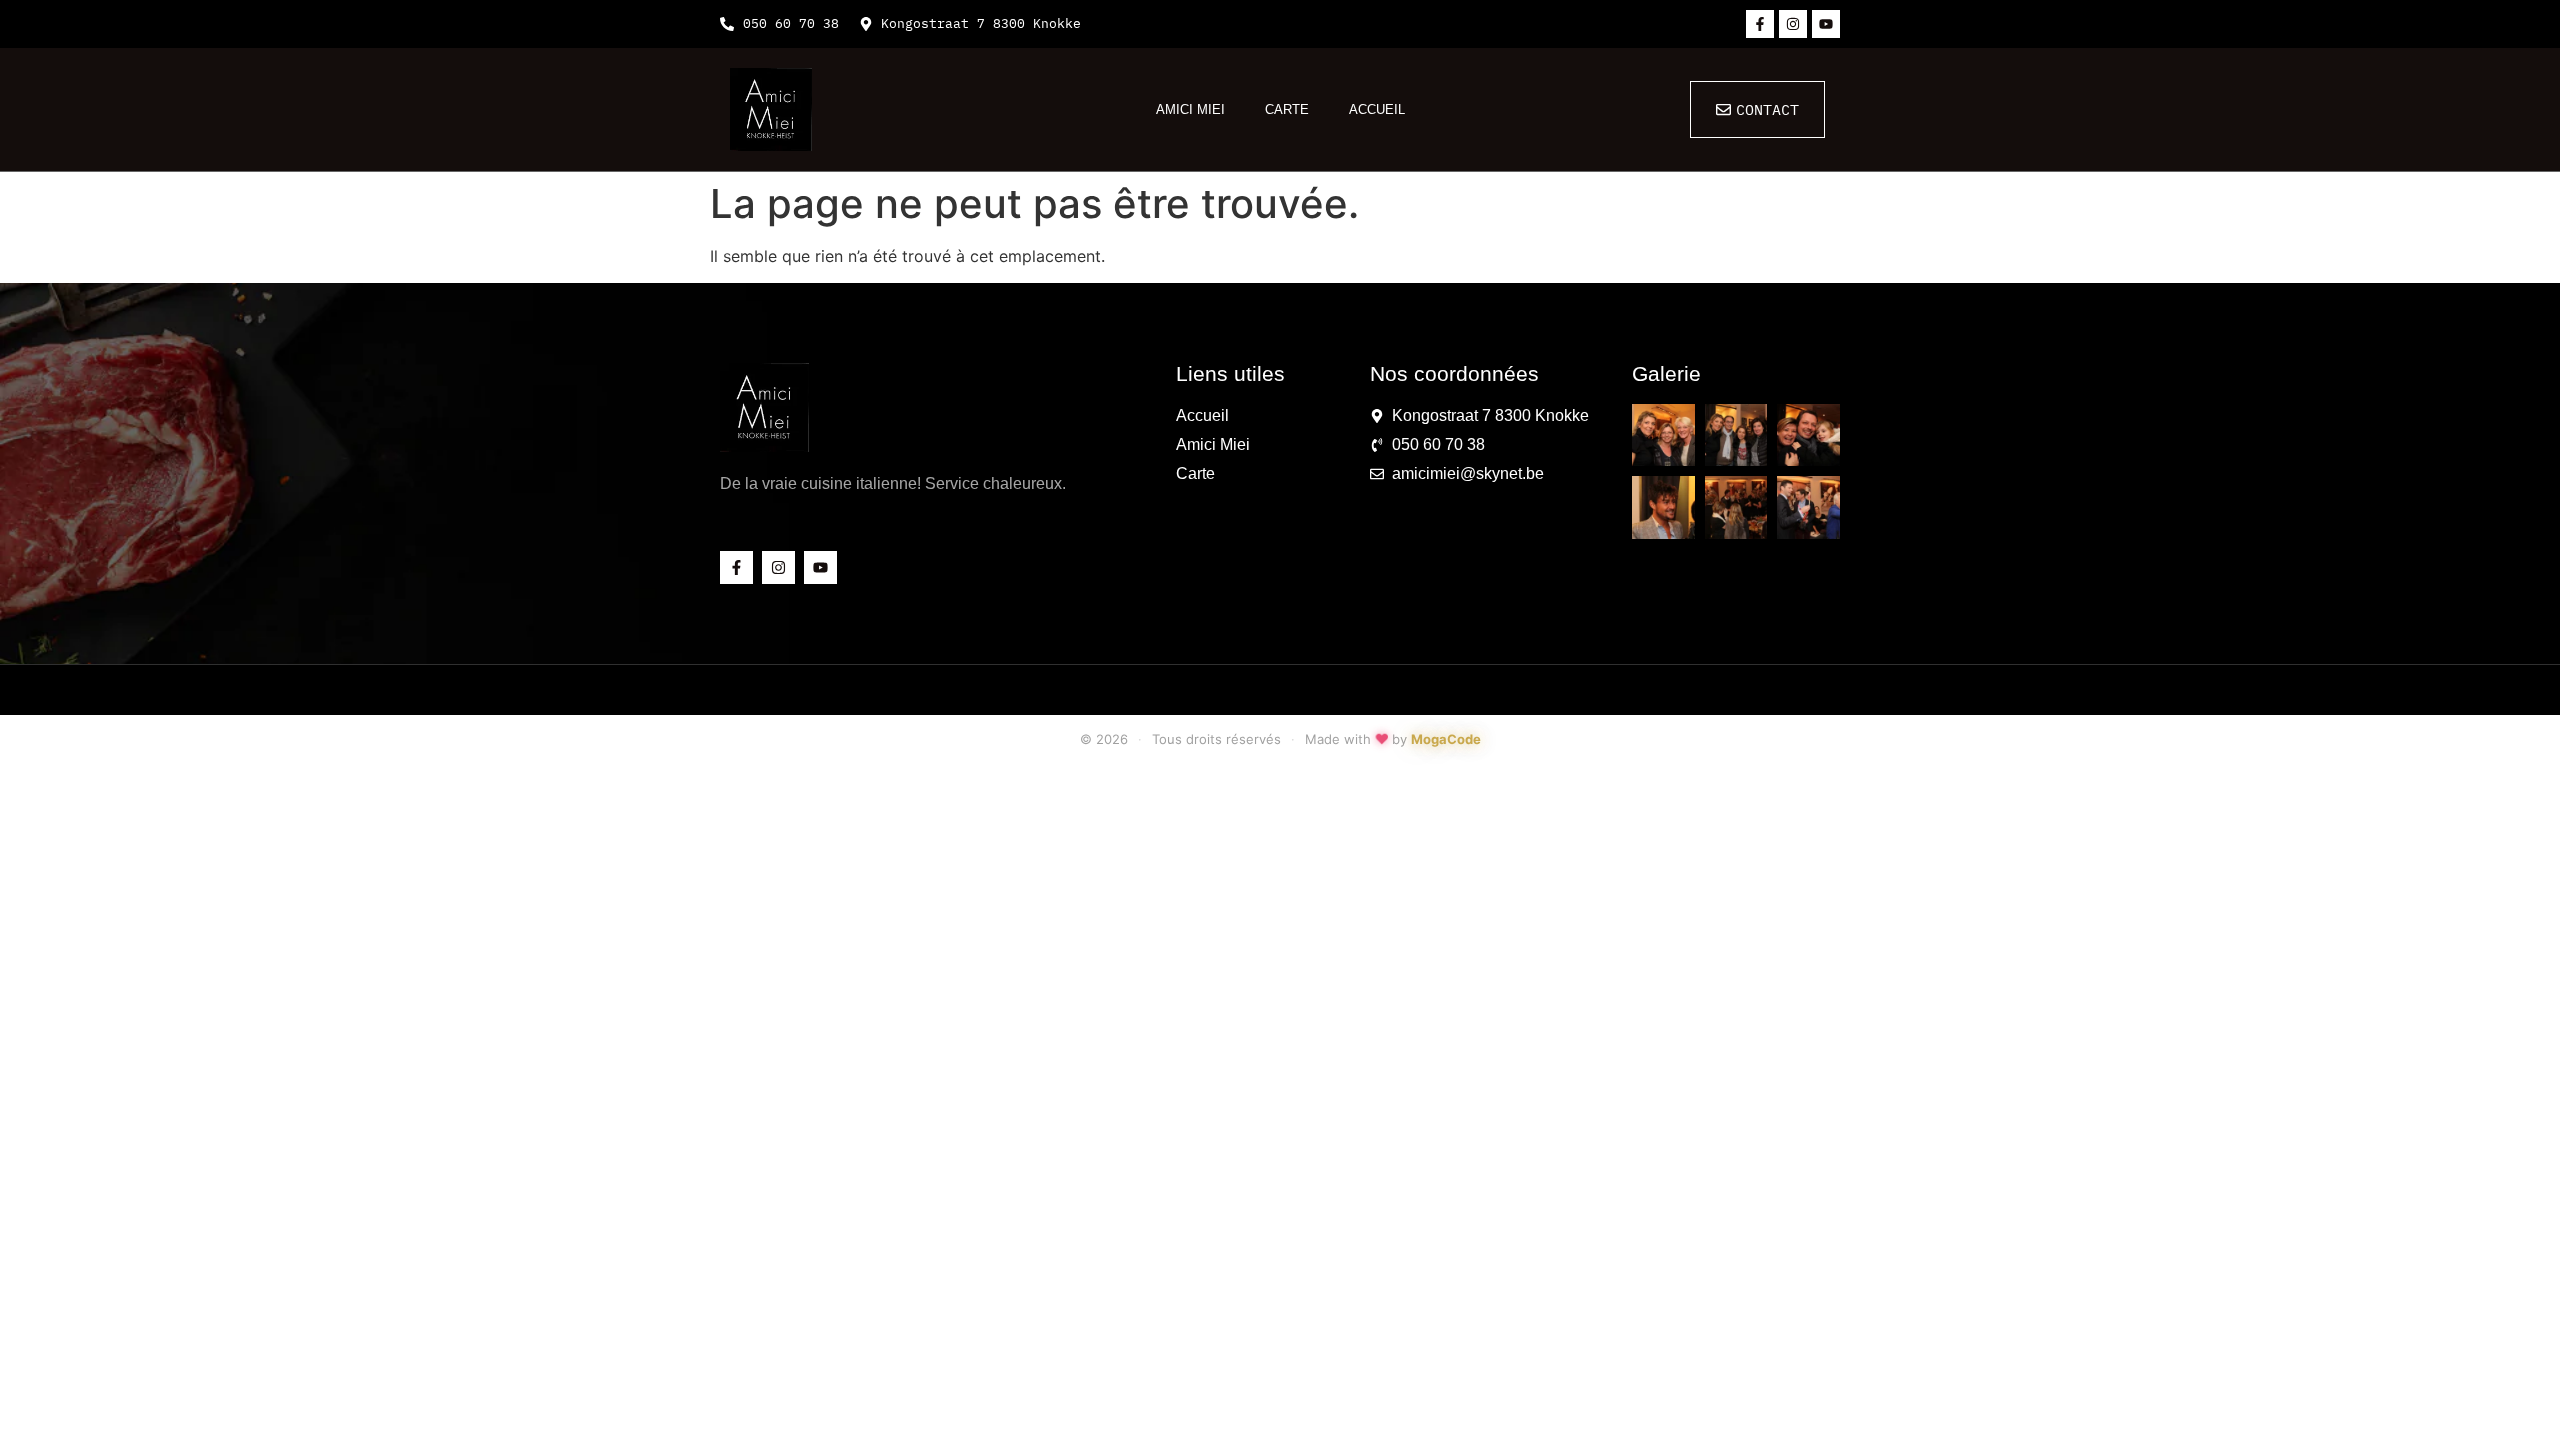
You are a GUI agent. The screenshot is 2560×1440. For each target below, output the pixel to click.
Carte (1287, 109)
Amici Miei (1190, 109)
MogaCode (1446, 739)
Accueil (1377, 109)
